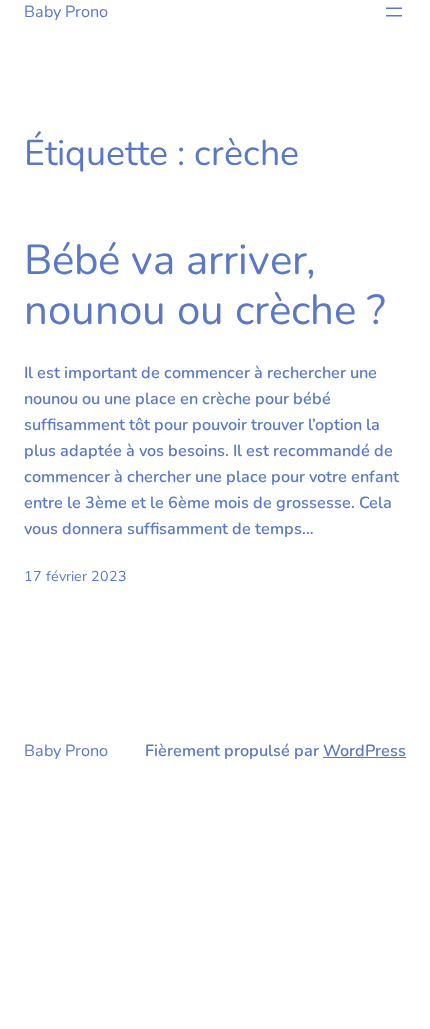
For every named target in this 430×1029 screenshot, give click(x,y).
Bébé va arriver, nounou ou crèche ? (205, 286)
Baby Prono (66, 12)
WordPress (364, 751)
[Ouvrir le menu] (394, 12)
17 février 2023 (75, 576)
